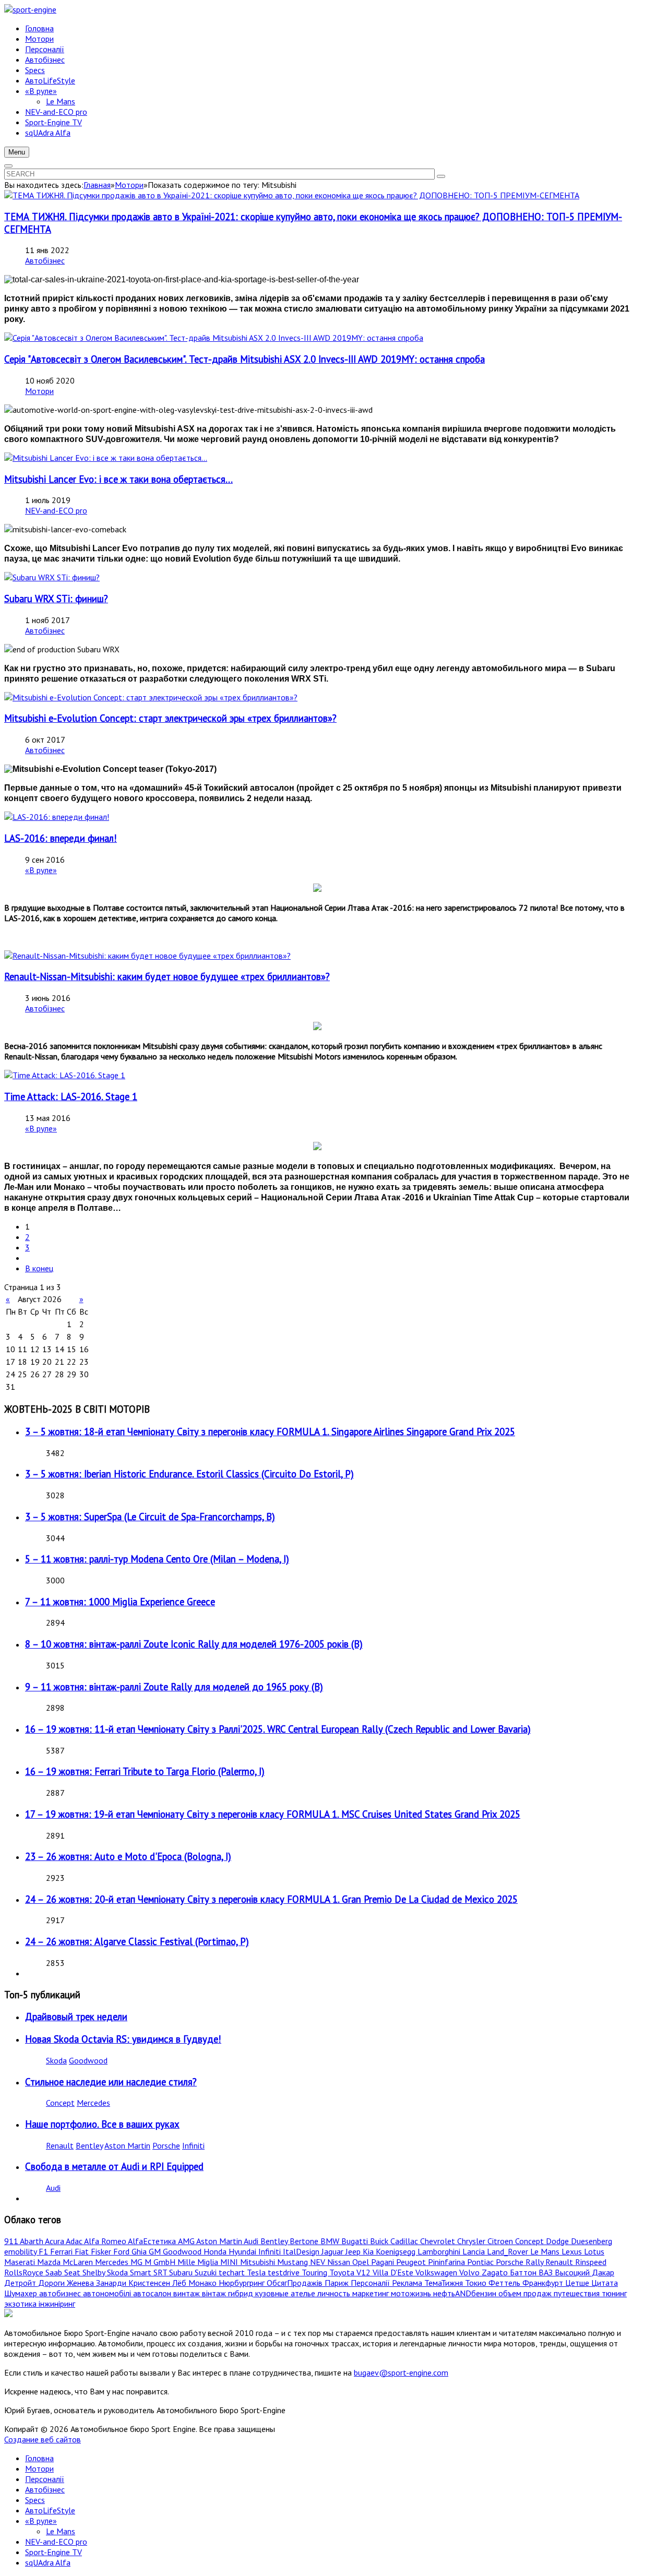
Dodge (558, 2241)
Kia (369, 2251)
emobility (21, 2251)
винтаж (188, 2293)
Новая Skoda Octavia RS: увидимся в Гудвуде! (123, 2039)
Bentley (89, 2145)
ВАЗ (547, 2272)
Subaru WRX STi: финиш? (56, 599)
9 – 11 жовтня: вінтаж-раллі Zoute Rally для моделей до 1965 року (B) (174, 1687)
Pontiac (481, 2262)
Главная (97, 185)
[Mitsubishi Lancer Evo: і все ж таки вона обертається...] (106, 458)
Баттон (524, 2272)
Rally (535, 2262)
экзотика (21, 2304)
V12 (365, 2272)
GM (156, 2251)
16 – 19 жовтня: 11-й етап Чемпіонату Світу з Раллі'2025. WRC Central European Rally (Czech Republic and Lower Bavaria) (278, 1729)
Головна (39, 2458)
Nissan (340, 2262)
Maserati (21, 2262)
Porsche (166, 2145)
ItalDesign (302, 2251)
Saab (55, 2272)
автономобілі (108, 2293)
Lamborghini (440, 2251)
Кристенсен (150, 2283)
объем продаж (526, 2293)
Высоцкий (573, 2272)
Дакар (603, 2272)
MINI (230, 2262)
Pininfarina (448, 2262)
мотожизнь (412, 2293)
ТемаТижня (445, 2283)
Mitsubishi (259, 2262)
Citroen (501, 2241)
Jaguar (333, 2251)
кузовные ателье (286, 2293)
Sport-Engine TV (53, 2552)
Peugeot (412, 2262)
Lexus (573, 2251)
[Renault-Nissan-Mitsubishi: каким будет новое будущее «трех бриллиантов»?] (147, 956)
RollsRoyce (25, 2272)
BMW (331, 2241)
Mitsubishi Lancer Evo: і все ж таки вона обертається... (118, 479)
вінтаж (215, 2293)
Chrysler (472, 2241)
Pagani (384, 2262)
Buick (380, 2241)
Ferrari (62, 2251)
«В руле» (41, 870)
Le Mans (546, 2251)
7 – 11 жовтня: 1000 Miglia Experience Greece (120, 1602)
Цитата (605, 2283)
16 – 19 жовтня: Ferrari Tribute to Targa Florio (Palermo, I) (145, 1771)
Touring (315, 2272)
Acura (55, 2241)
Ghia (140, 2251)
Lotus (594, 2251)
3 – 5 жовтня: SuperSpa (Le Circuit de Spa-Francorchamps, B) (150, 1517)
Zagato (496, 2272)
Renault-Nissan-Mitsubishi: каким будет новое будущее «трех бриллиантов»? (167, 976)
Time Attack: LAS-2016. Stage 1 (71, 1096)
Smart (142, 2272)
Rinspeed (591, 2262)
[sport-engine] (30, 9)
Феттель (505, 2283)
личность (335, 2293)
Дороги (52, 2283)
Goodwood (88, 2060)
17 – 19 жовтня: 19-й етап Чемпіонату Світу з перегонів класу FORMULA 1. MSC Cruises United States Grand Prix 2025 (273, 1814)
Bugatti (356, 2241)
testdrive (285, 2272)
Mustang (294, 2262)
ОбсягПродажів (296, 2283)
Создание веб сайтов (43, 2439)
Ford (122, 2251)
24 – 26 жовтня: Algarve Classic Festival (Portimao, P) (137, 1941)
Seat (73, 2272)
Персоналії (371, 2283)
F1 (44, 2251)
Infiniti (193, 2145)
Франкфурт (544, 2283)
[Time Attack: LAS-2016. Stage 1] (65, 1075)
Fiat (83, 2251)
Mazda (50, 2262)
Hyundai (243, 2251)
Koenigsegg (397, 2251)
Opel (362, 2262)
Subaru (182, 2272)
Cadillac (405, 2241)
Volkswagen (437, 2272)
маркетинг (372, 2293)
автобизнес (61, 2293)
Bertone (305, 2241)
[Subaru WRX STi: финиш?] (52, 577)
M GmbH (161, 2262)
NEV (319, 2262)
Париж (338, 2283)
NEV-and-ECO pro (56, 510)
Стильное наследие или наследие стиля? (111, 2082)
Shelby (95, 2272)
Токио (477, 2283)
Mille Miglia (199, 2262)
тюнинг (614, 2293)
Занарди (112, 2283)
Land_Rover (509, 2251)
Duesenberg (592, 2241)
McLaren (79, 2262)
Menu (17, 152)
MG (138, 2262)
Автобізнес (45, 260)
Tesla (257, 2272)
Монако (204, 2283)
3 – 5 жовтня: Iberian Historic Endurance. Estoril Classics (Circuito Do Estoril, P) (189, 1474)
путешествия (578, 2293)
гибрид (242, 2293)
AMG (187, 2241)
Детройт (21, 2283)
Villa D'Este (394, 2272)
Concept (60, 2103)
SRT (161, 2272)
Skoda (56, 2060)
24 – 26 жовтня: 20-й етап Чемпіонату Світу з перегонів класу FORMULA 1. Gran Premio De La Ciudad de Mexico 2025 (271, 1899)
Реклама (408, 2283)
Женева (81, 2283)
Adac (75, 2241)
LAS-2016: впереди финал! (61, 838)
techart (233, 2272)
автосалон (153, 2293)
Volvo (470, 2272)
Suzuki (207, 2272)
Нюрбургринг (243, 2283)
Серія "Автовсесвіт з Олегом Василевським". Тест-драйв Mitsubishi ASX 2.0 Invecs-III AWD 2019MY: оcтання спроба (244, 359)
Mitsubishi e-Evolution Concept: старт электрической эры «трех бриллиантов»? (170, 718)
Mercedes (93, 2103)
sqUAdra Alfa (48, 2562)
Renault (60, 2145)
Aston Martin (127, 2145)
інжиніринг (57, 2304)
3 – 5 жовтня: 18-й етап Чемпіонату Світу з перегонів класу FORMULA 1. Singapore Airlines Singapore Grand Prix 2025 (270, 1432)
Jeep (354, 2251)
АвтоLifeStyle (50, 2510)
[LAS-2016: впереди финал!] (57, 817)
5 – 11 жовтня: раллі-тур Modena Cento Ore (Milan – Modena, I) (157, 1559)
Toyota (343, 2272)
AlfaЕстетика (153, 2241)
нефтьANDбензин (466, 2293)
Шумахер (22, 2293)
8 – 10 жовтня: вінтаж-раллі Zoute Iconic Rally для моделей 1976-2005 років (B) (194, 1644)
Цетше (578, 2283)
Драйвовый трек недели (76, 2017)
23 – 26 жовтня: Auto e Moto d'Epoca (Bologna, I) (128, 1856)
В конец (39, 1268)
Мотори (129, 185)
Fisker (102, 2251)
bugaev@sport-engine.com (401, 2372)
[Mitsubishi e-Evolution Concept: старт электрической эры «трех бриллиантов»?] (151, 697)
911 (12, 2241)
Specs (35, 2500)
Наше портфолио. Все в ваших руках (102, 2124)
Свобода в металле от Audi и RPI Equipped (114, 2166)
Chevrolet (439, 2241)
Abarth (32, 2241)
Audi (53, 2188)
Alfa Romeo (106, 2241)
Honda (216, 2251)
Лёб (180, 2283)
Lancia (475, 2251)
